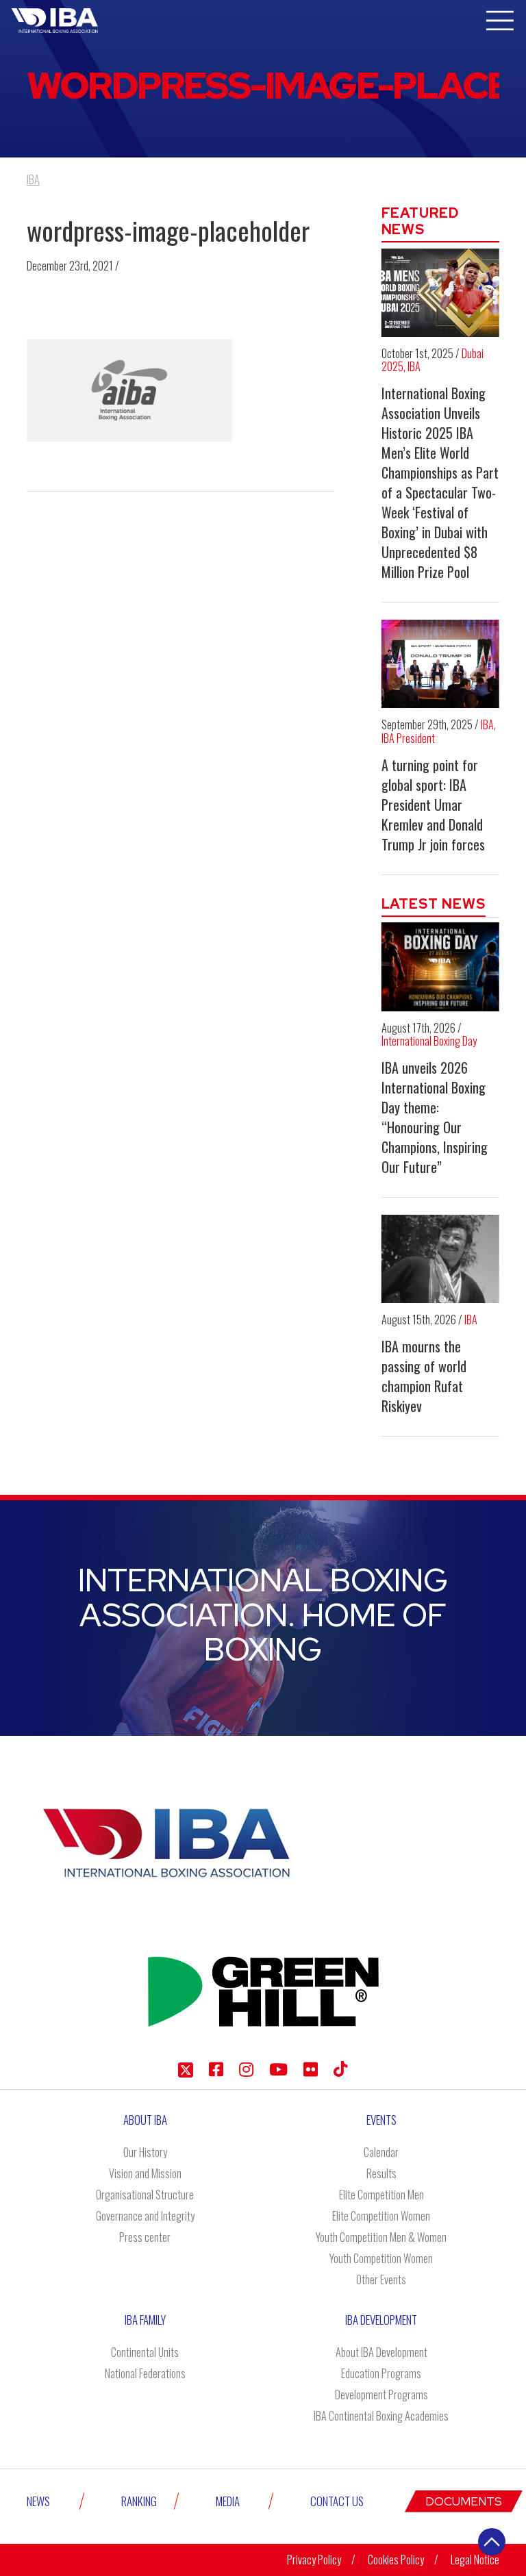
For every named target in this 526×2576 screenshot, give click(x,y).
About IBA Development (381, 2352)
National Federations (145, 2373)
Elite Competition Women (381, 2216)
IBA (414, 366)
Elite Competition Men (381, 2195)
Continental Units (145, 2352)
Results (381, 2173)
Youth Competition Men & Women (381, 2237)
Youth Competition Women (381, 2258)
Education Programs (381, 2373)
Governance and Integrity (145, 2216)
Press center (145, 2237)
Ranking (139, 2501)
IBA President (408, 738)
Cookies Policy (396, 2560)
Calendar (381, 2152)
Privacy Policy (314, 2560)
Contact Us (337, 2501)
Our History (145, 2152)
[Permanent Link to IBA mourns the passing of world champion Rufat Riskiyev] (441, 1259)
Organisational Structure (145, 2195)
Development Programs (381, 2395)
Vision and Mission (145, 2173)
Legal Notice (475, 2560)
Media (228, 2501)
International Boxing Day (429, 1041)
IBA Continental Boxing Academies (381, 2416)
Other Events (381, 2280)
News (38, 2501)
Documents (464, 2501)
